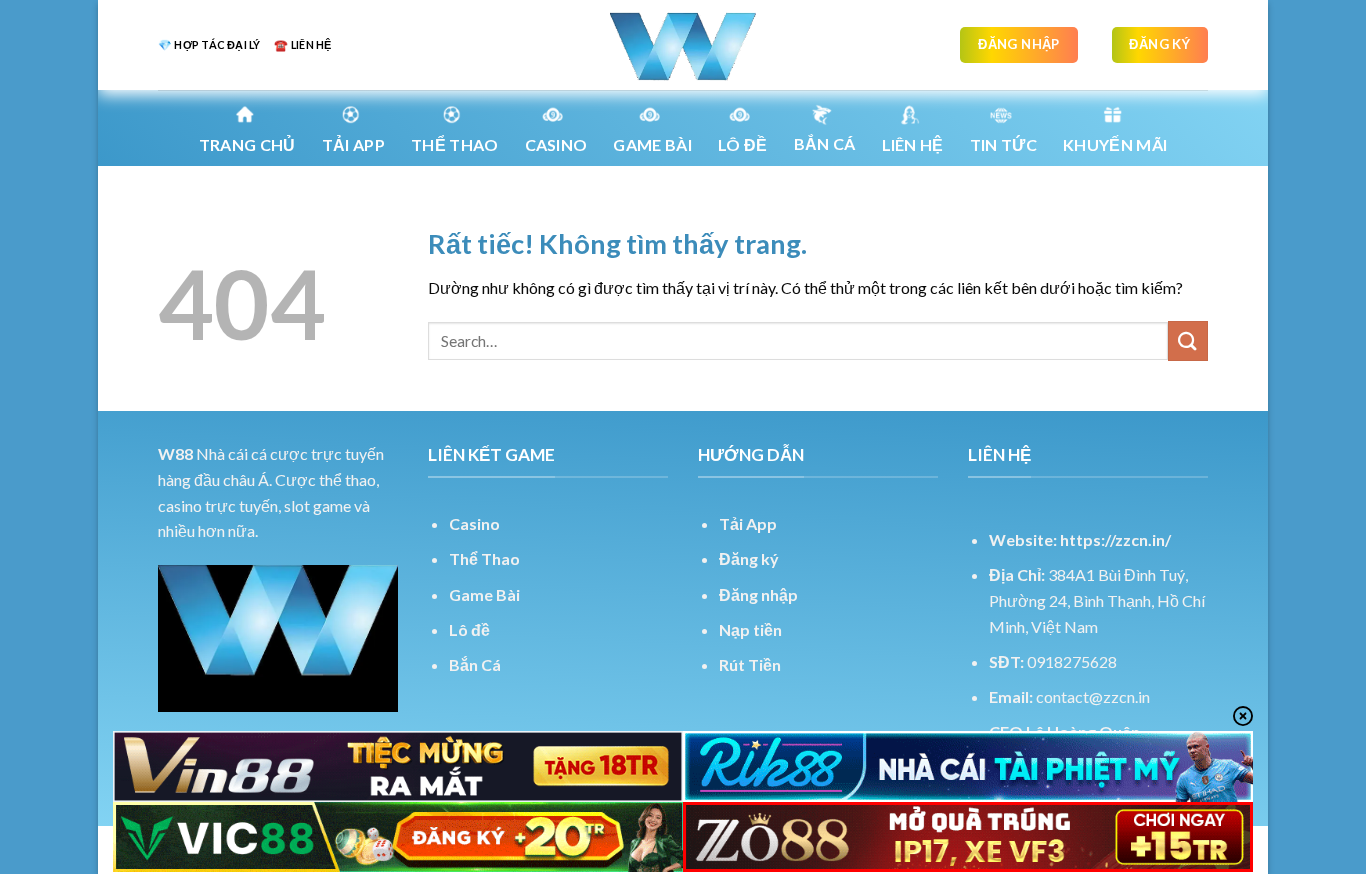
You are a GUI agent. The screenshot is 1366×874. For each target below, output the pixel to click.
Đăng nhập (758, 594)
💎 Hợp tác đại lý (209, 44)
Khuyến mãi (1115, 144)
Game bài (652, 144)
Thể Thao (484, 558)
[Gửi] (1188, 340)
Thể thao (455, 144)
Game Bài (484, 594)
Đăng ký (749, 558)
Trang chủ (247, 144)
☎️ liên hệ (302, 44)
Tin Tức (1003, 144)
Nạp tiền (750, 629)
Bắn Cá (825, 143)
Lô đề (469, 629)
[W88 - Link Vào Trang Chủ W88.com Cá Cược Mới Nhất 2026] (683, 45)
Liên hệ (913, 144)
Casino (556, 144)
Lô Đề (743, 144)
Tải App (353, 144)
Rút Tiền (750, 664)
